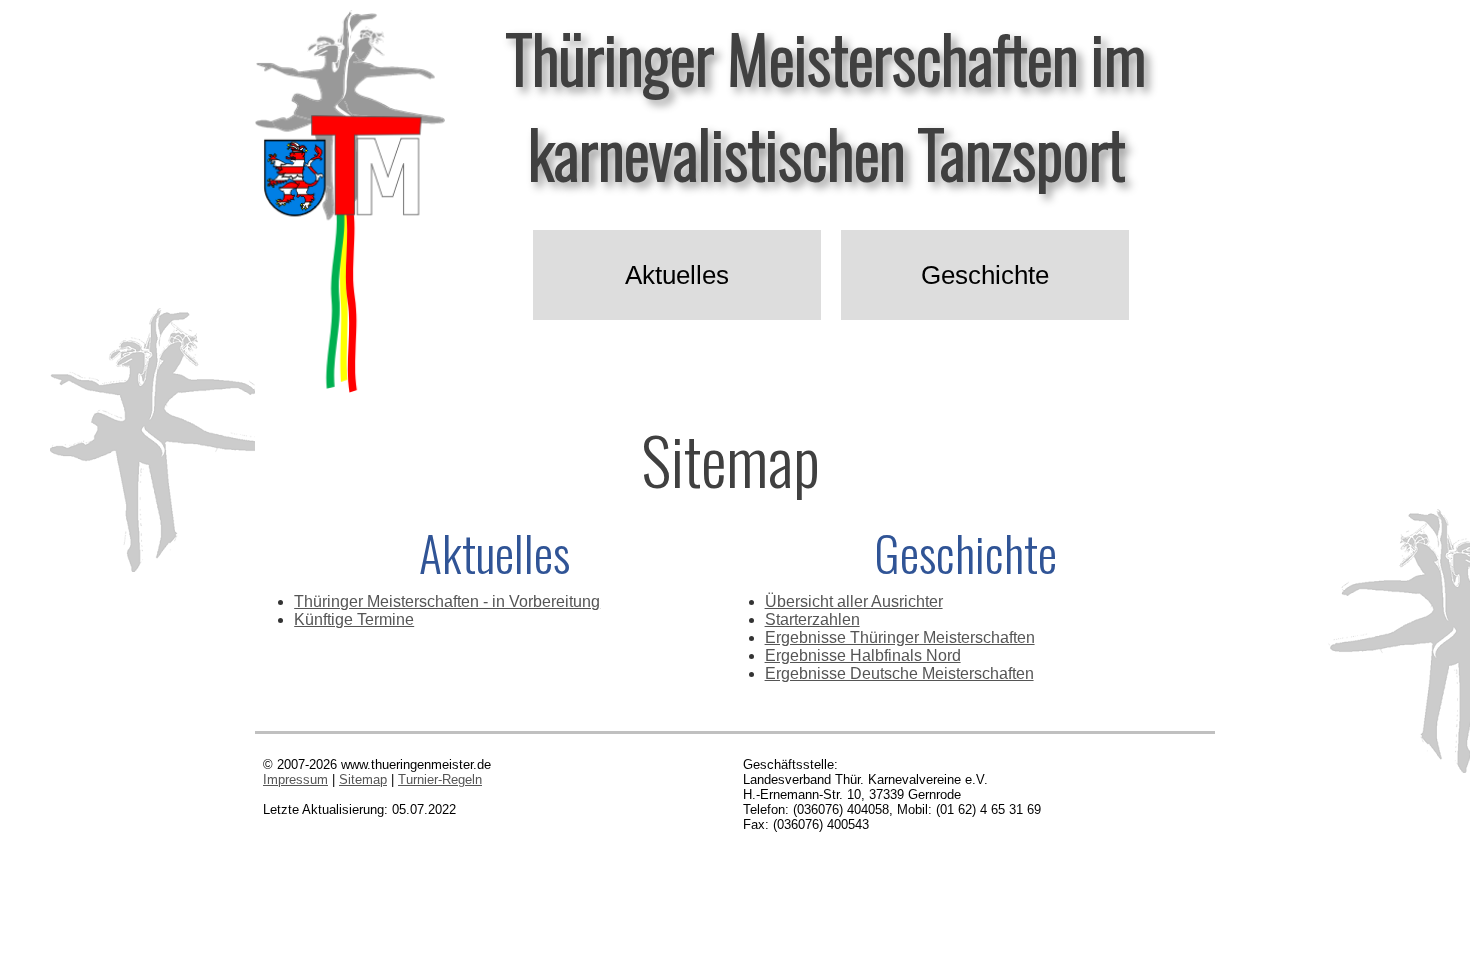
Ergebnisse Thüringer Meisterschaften (900, 637)
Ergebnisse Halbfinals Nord (863, 655)
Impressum (295, 779)
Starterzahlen (812, 619)
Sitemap (363, 779)
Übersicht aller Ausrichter (854, 601)
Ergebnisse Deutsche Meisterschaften (899, 673)
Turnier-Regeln (440, 779)
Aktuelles (677, 275)
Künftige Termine (354, 619)
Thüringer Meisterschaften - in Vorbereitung (447, 601)
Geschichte (985, 275)
